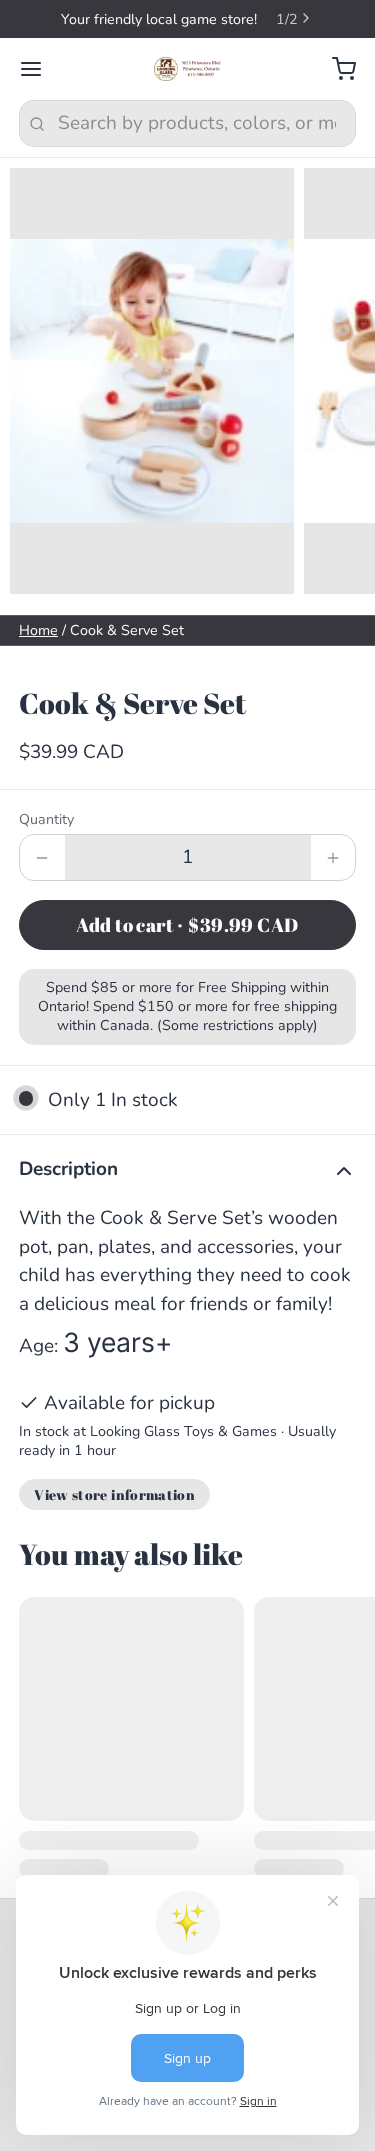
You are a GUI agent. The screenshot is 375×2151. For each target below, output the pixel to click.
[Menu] (40, 69)
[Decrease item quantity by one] (42, 857)
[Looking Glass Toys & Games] (187, 69)
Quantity (46, 819)
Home (38, 630)
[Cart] (334, 69)
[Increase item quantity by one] (333, 857)
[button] (187, 925)
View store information (114, 1494)
